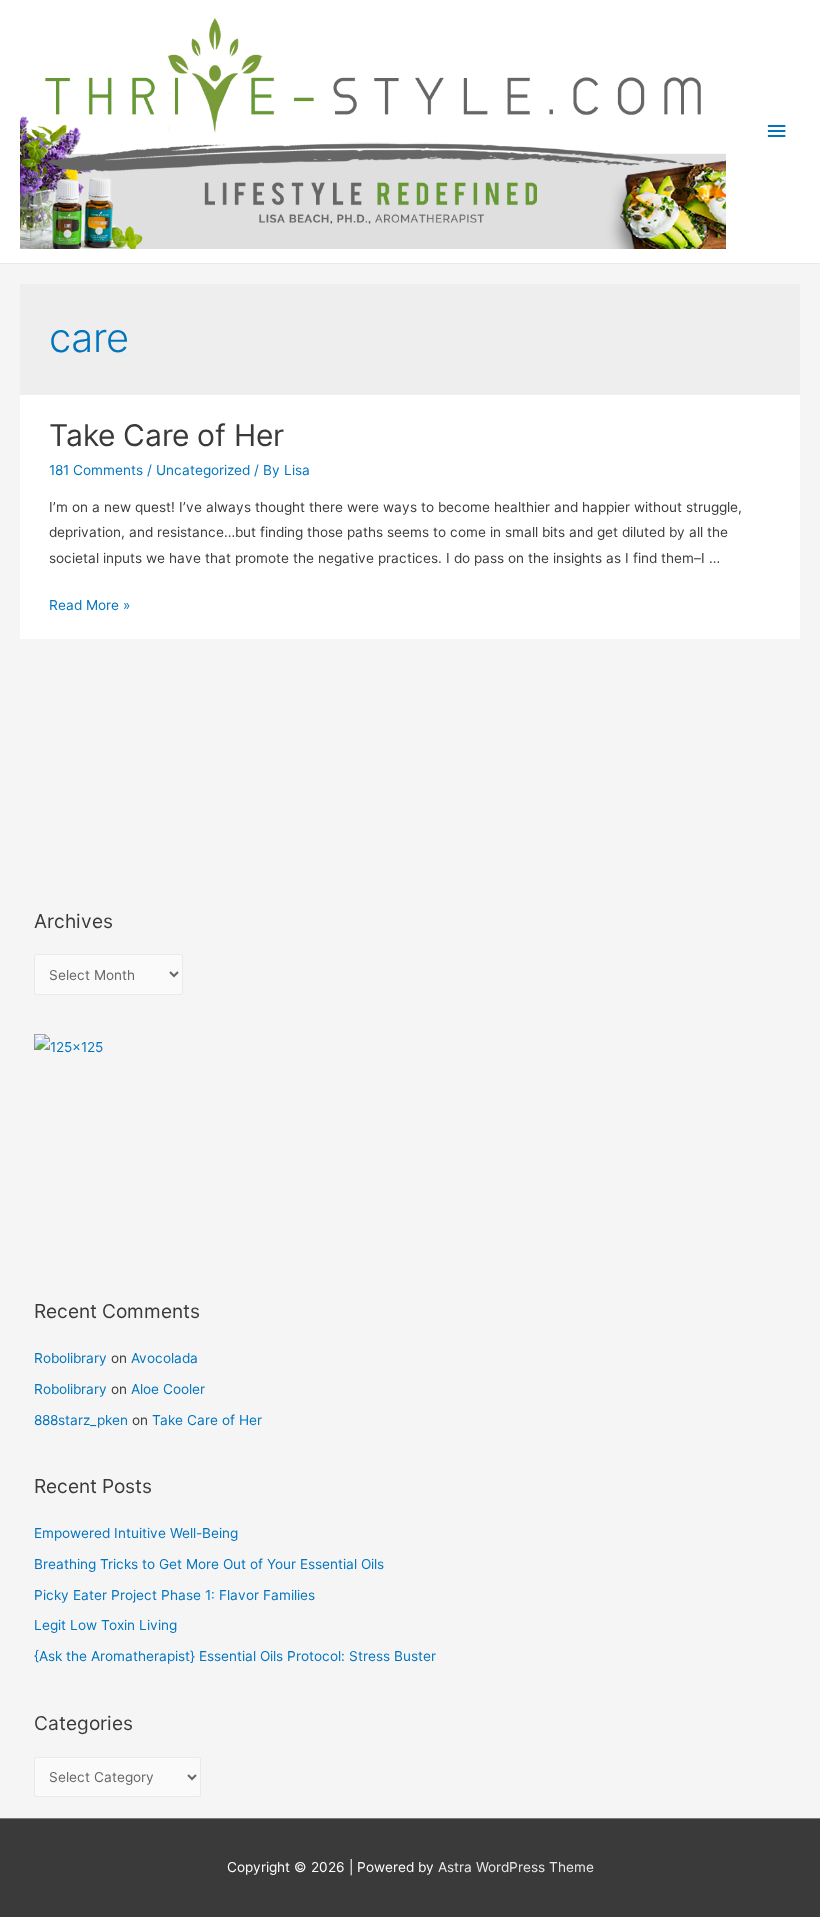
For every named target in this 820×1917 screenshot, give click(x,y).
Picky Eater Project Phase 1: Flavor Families (174, 1595)
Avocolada (164, 1358)
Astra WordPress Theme (516, 1867)
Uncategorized (203, 470)
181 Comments (96, 470)
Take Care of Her (166, 435)
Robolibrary (70, 1358)
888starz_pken (81, 1420)
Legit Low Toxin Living (105, 1625)
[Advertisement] (124, 784)
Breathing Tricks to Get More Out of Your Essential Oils (209, 1564)
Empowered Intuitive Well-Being (136, 1533)
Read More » (89, 605)
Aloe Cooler (168, 1389)
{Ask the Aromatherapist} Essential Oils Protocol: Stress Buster (235, 1656)
